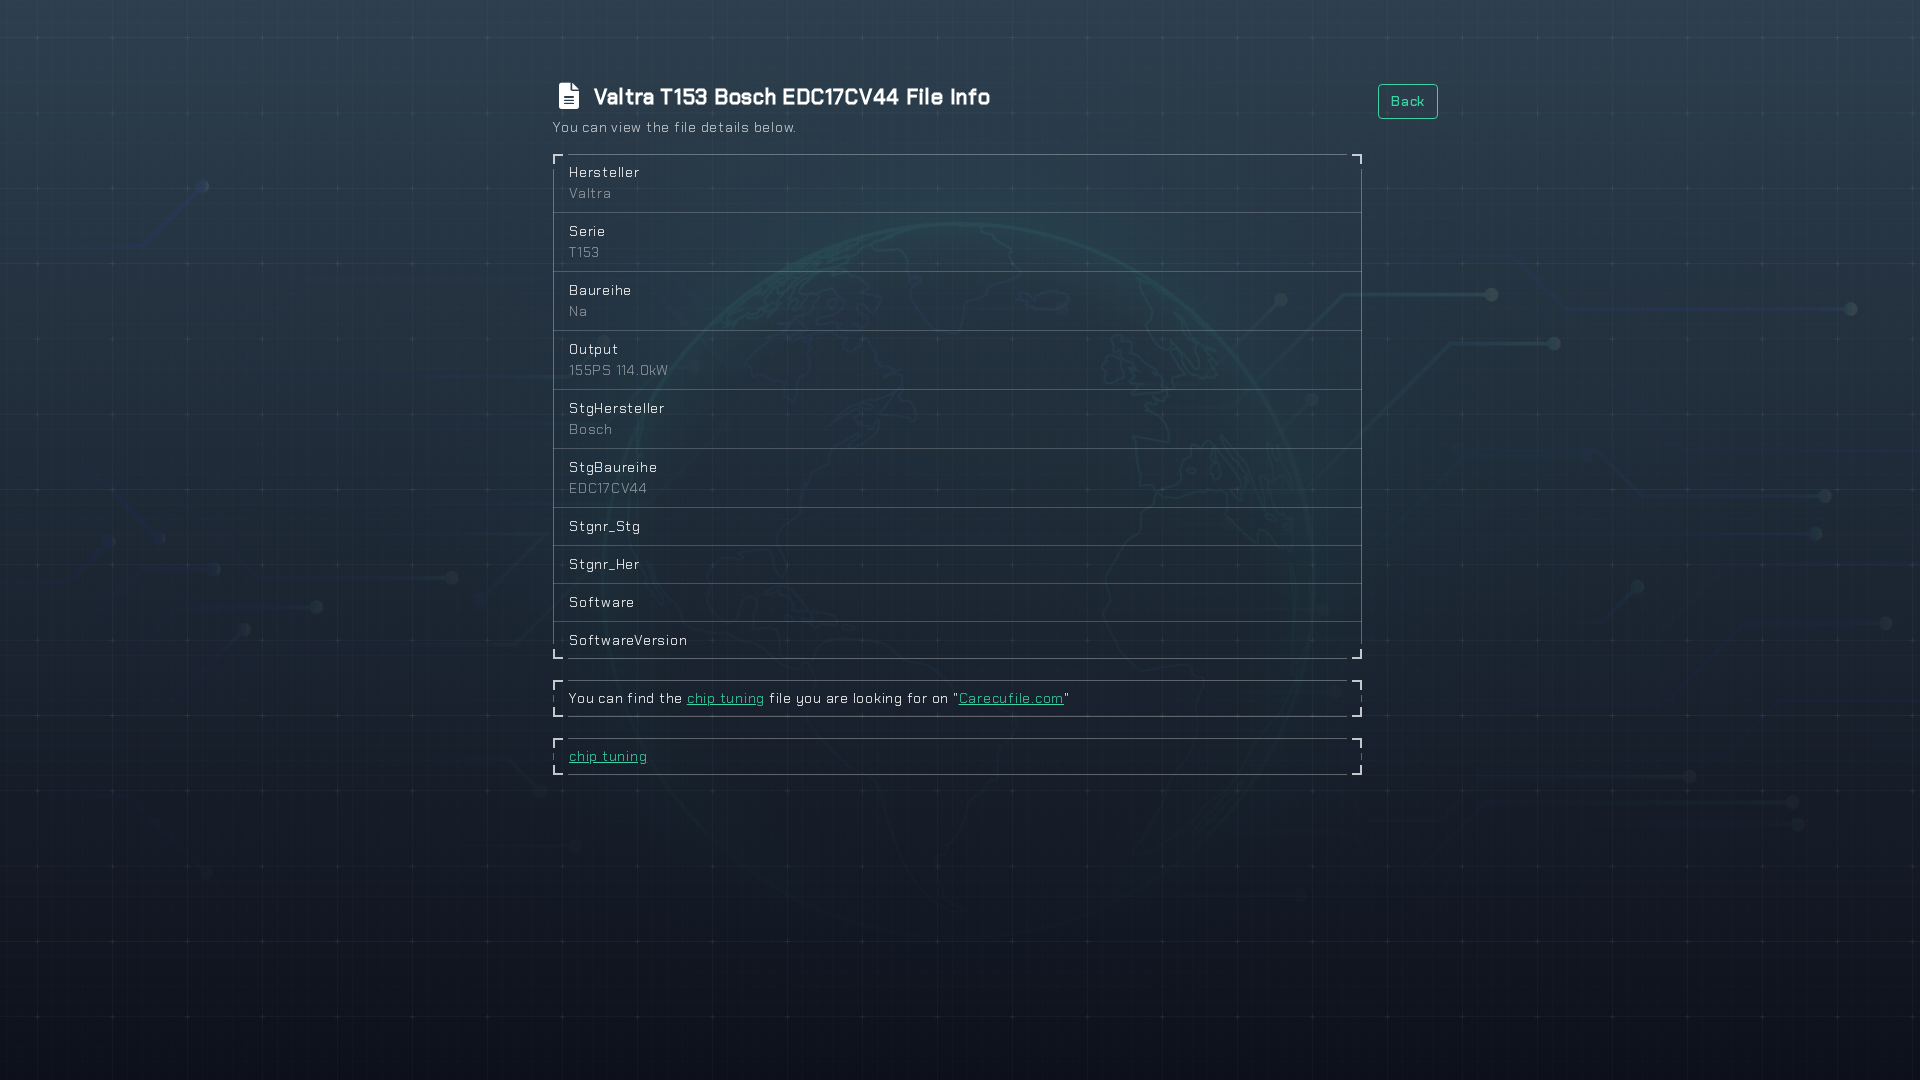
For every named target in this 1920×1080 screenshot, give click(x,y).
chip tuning (726, 698)
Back (1408, 101)
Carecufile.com (1012, 698)
